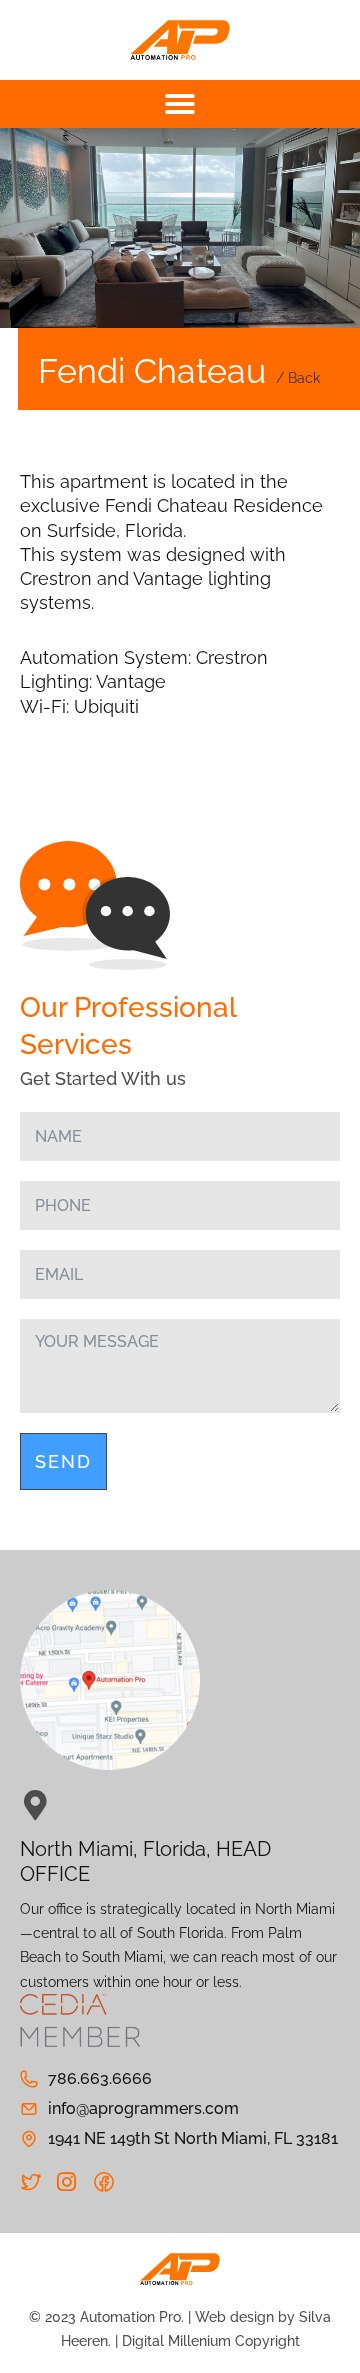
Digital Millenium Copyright (211, 2341)
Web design (234, 2317)
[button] (180, 104)
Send (63, 1461)
